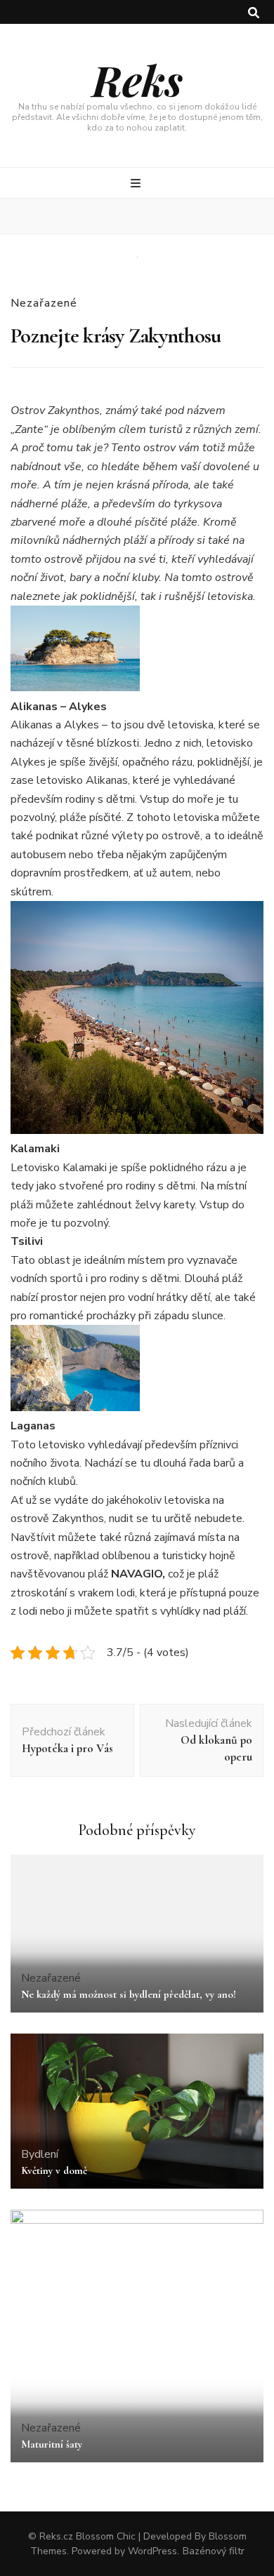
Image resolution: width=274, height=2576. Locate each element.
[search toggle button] (254, 13)
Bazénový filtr (214, 2551)
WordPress (152, 2551)
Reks (137, 79)
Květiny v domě (54, 2170)
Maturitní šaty (52, 2444)
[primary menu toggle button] (137, 183)
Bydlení (40, 2154)
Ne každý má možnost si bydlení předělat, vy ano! (129, 1994)
